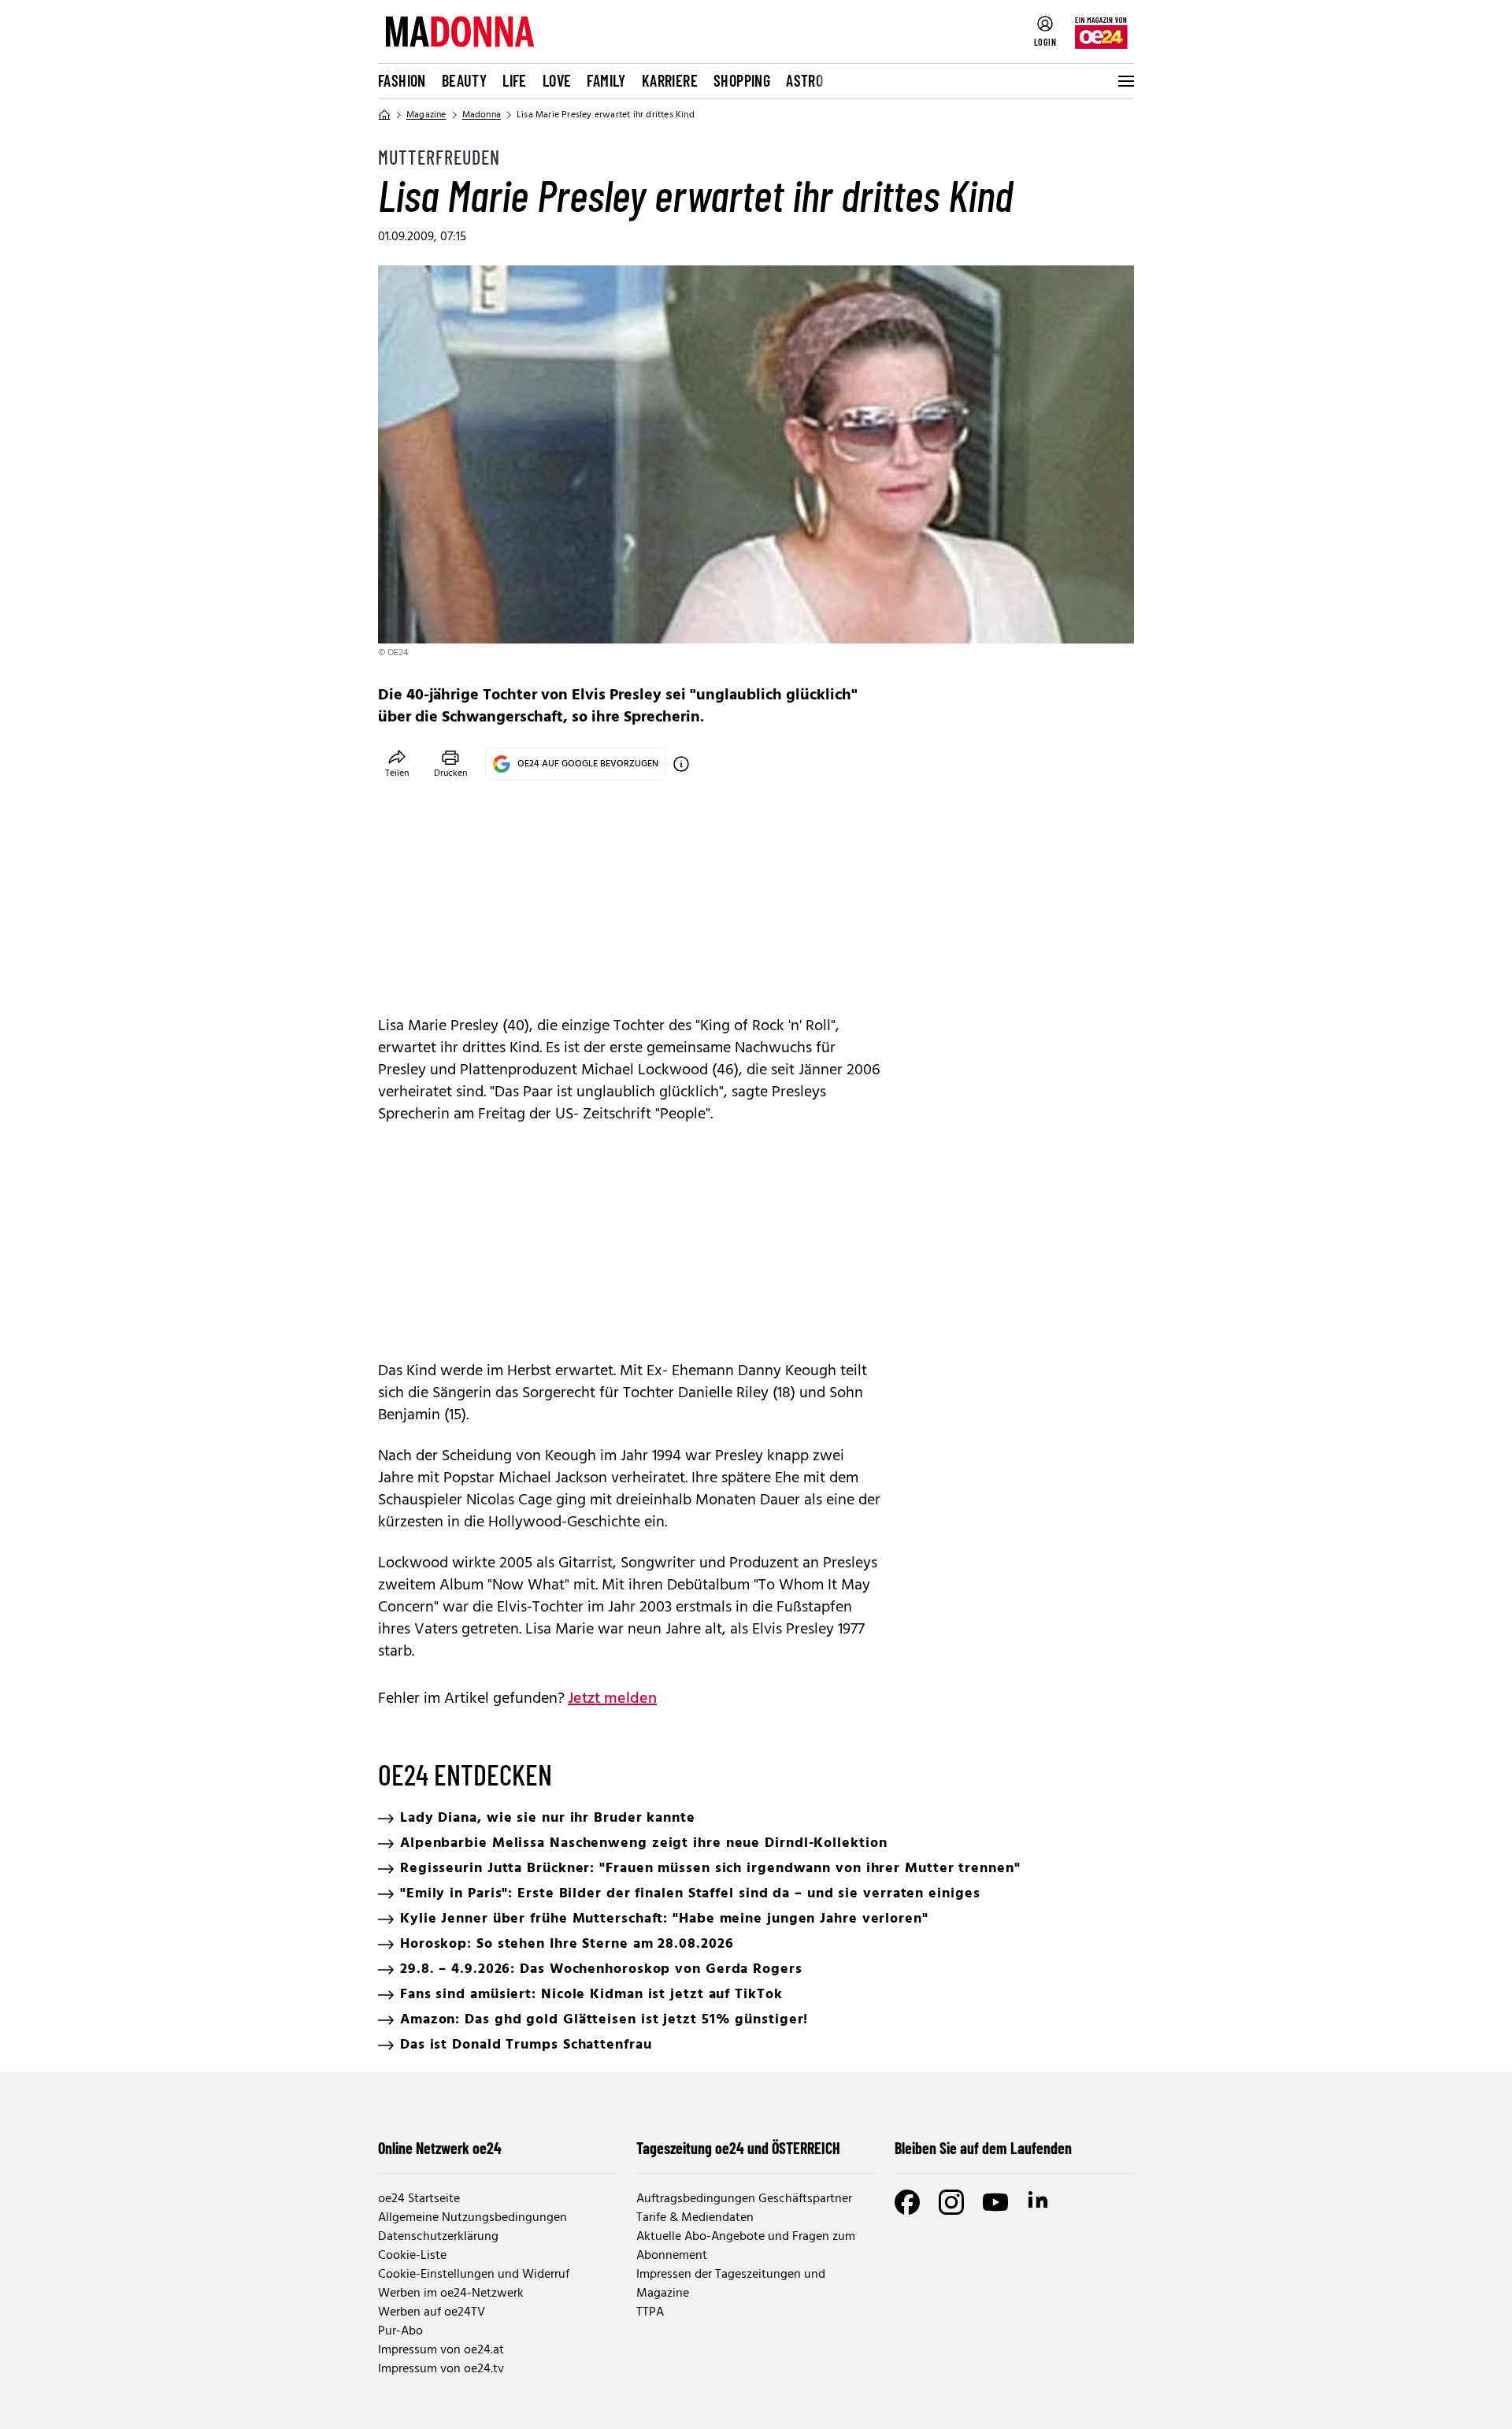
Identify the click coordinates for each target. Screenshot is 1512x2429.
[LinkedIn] (1039, 2202)
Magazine (426, 115)
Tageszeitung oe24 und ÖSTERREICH (738, 2148)
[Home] (384, 115)
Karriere (670, 80)
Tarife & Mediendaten (695, 2218)
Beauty (464, 80)
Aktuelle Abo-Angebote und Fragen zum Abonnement (746, 2246)
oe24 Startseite (419, 2199)
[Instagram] (951, 2202)
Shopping (742, 80)
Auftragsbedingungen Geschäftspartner (744, 2199)
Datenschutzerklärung (438, 2237)
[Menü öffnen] (1125, 81)
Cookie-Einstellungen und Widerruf (474, 2275)
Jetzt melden (612, 1699)
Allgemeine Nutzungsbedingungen (472, 2218)
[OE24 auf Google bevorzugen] (681, 764)
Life (515, 80)
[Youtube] (995, 2202)
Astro (804, 80)
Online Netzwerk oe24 (440, 2148)
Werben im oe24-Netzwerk (451, 2294)
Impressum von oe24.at (441, 2350)
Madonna (482, 115)
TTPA (650, 2312)
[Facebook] (907, 2202)
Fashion (402, 80)
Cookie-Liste (412, 2256)
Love (557, 80)
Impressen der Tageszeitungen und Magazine (731, 2284)
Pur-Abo (400, 2331)
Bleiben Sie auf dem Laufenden (983, 2148)
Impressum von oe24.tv (441, 2369)
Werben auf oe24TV (432, 2312)
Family (606, 80)
